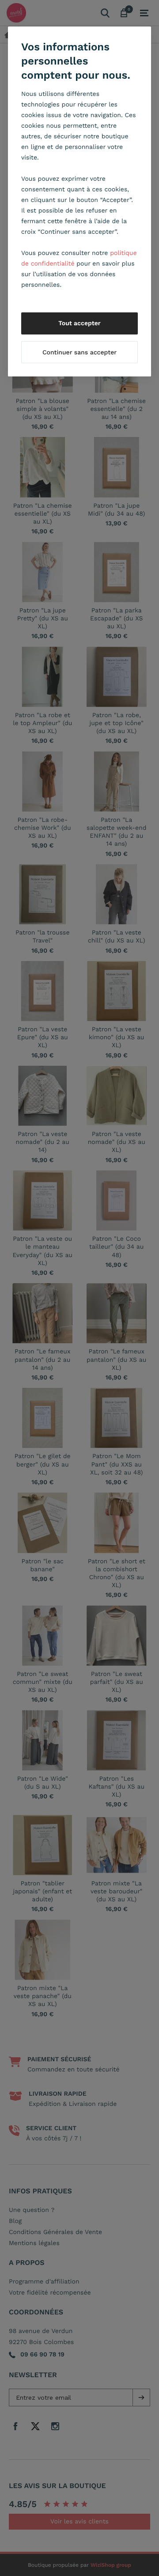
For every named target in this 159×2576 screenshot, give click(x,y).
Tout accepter (79, 323)
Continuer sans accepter (79, 353)
